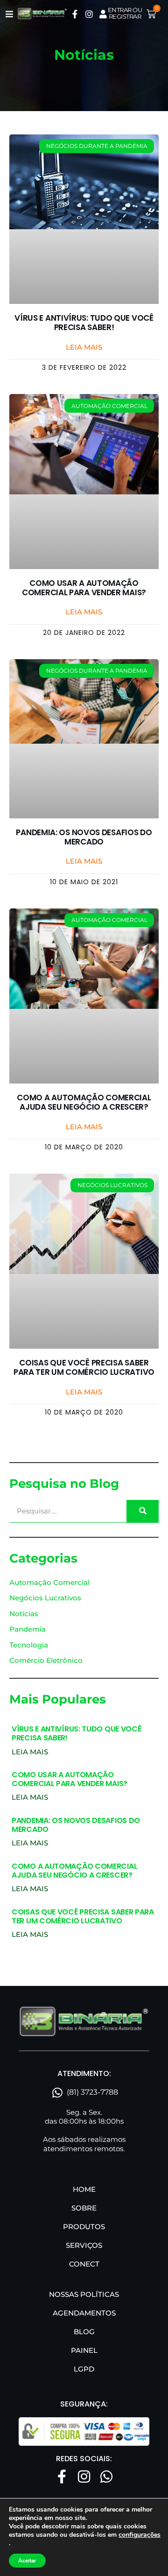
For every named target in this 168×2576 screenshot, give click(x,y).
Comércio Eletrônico (46, 1660)
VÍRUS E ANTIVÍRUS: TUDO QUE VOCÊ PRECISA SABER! (84, 323)
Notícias (24, 1614)
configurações (140, 2535)
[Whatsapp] (106, 2477)
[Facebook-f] (75, 14)
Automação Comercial (49, 1582)
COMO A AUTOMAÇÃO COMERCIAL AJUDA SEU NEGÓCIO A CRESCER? (84, 1102)
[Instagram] (89, 14)
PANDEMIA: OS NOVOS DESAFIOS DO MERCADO (84, 837)
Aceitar (27, 2561)
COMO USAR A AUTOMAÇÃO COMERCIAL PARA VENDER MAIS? (84, 588)
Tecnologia (29, 1645)
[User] (103, 14)
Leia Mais (84, 347)
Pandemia (28, 1629)
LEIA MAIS (30, 1752)
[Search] (143, 1511)
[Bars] (9, 14)
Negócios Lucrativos (45, 1598)
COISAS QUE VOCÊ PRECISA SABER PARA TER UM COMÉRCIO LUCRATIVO (84, 1367)
